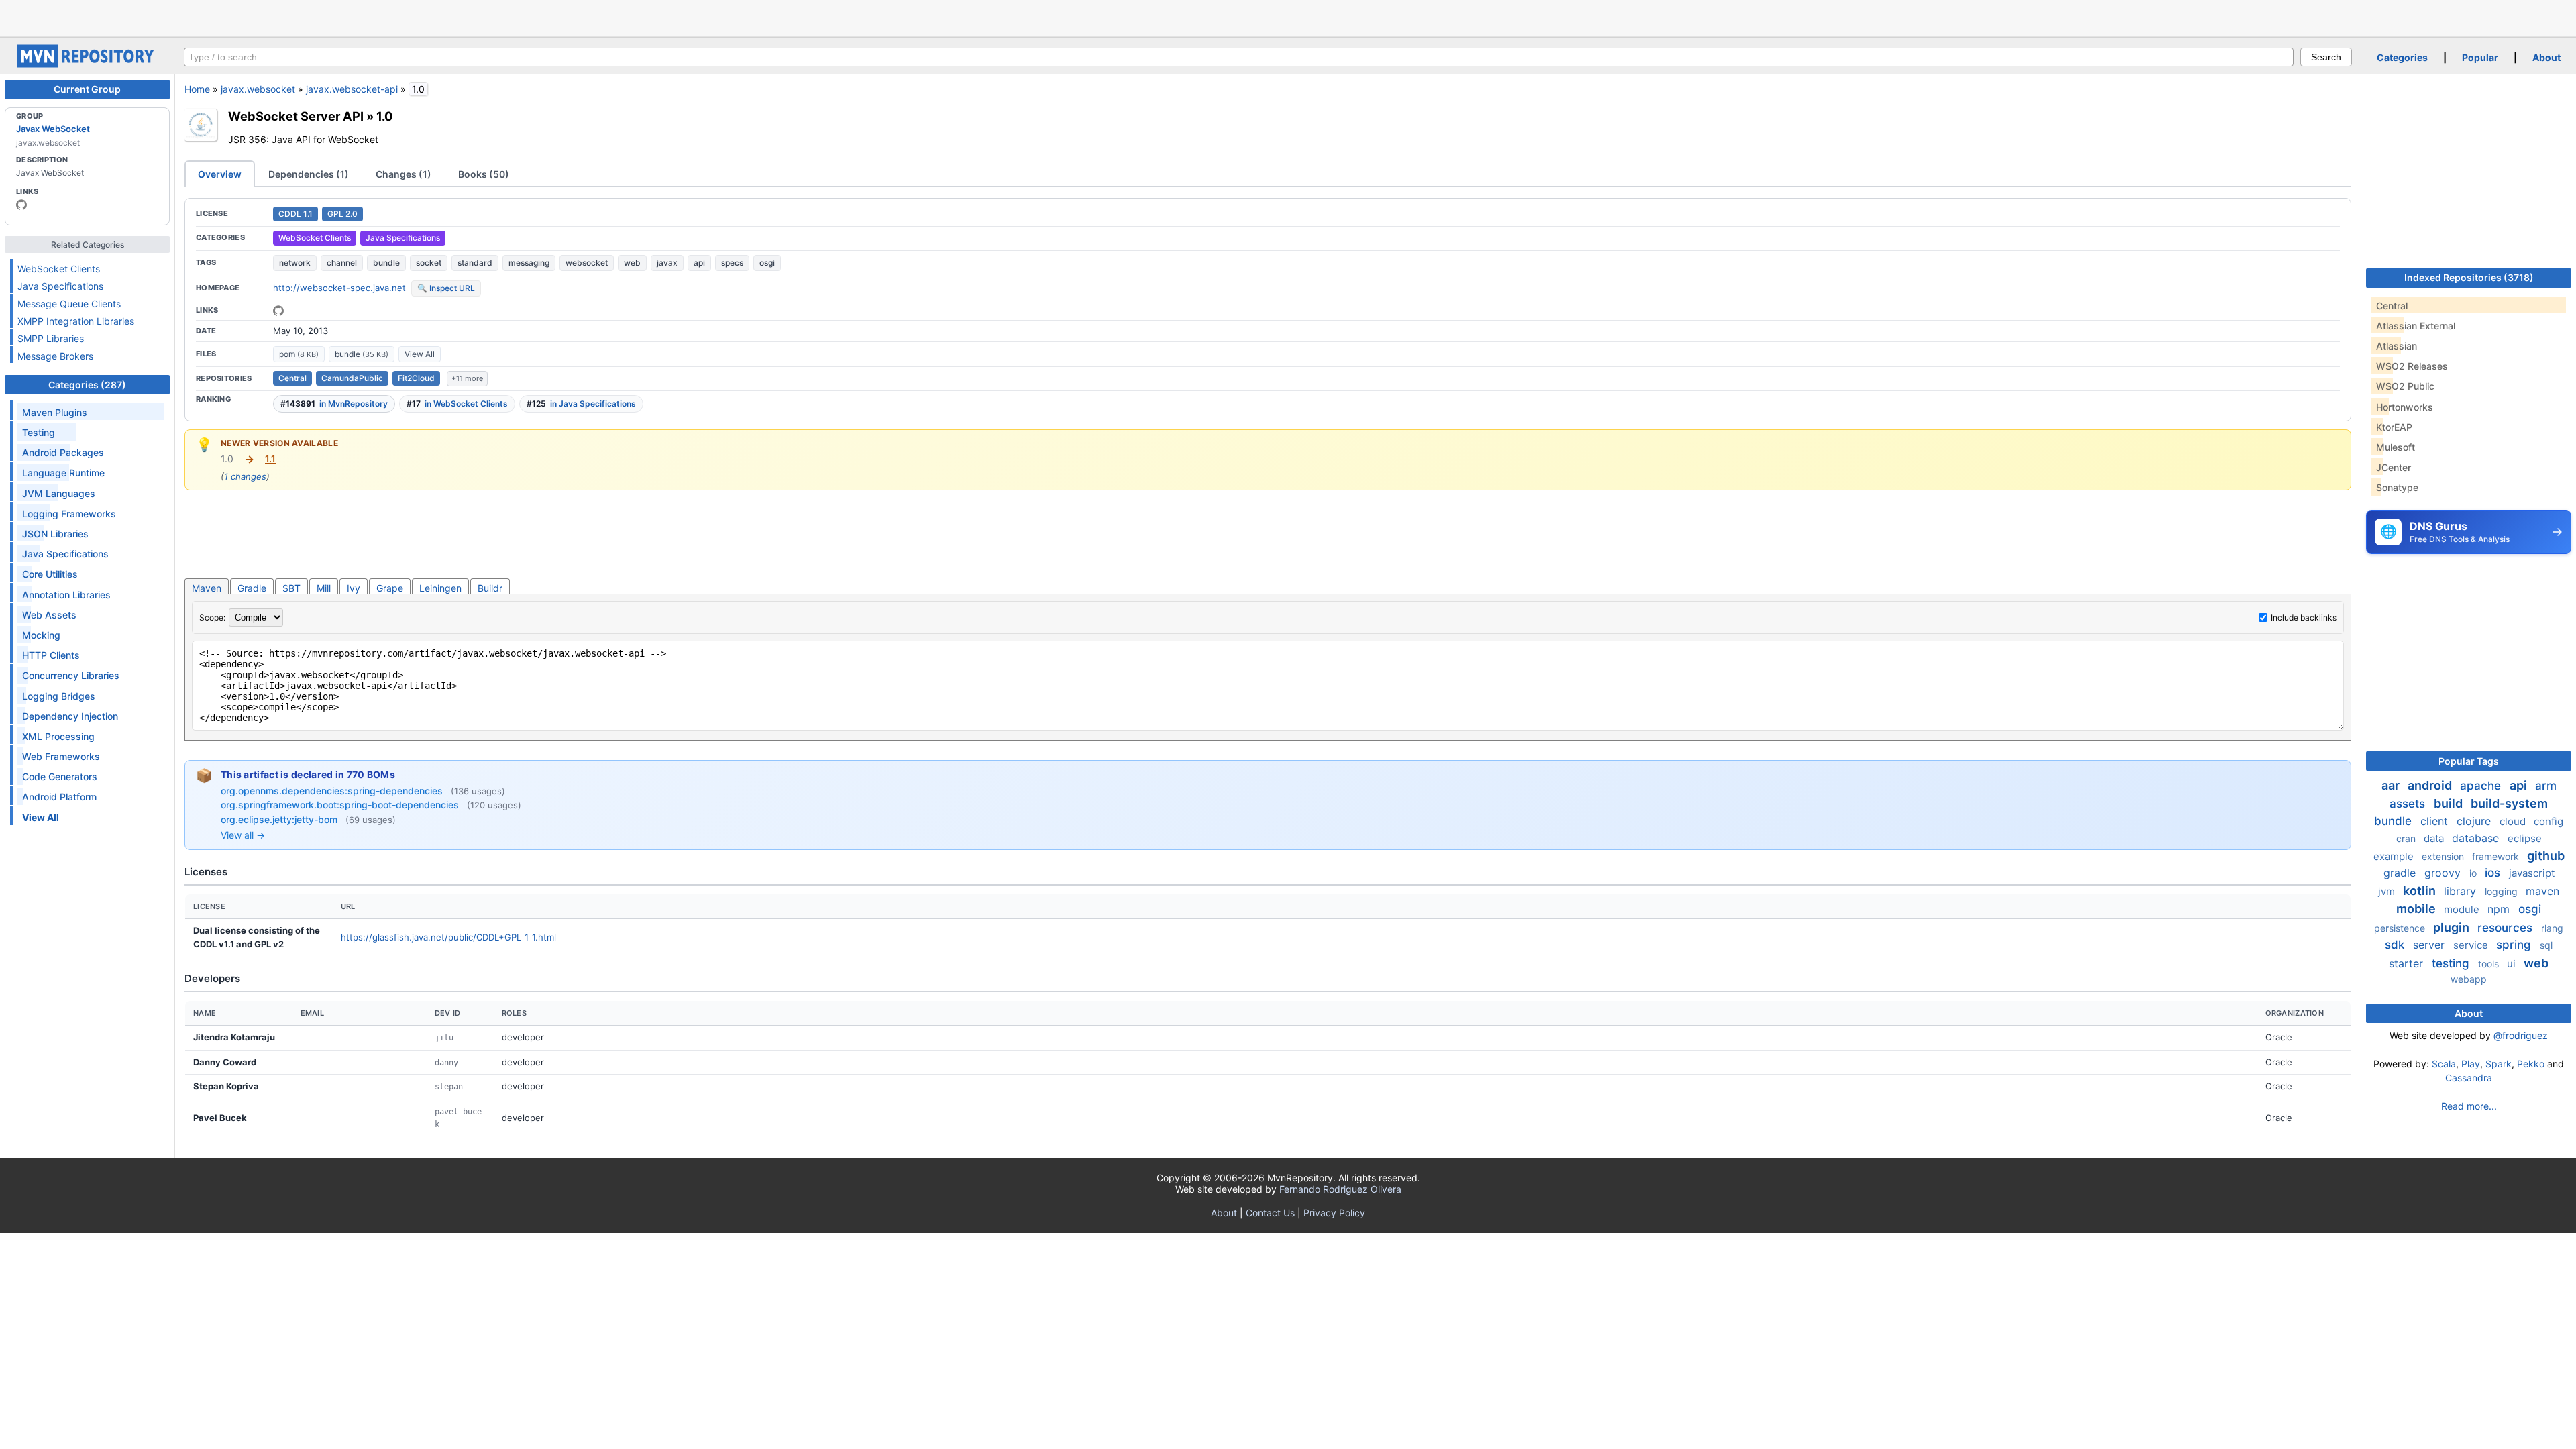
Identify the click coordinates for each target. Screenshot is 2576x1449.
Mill (324, 588)
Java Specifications (60, 286)
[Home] (87, 64)
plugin (2453, 927)
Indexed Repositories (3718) (2469, 277)
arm (2546, 786)
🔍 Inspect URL (446, 288)
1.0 (385, 116)
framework (2497, 856)
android (2431, 785)
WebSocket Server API (296, 116)
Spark (2499, 1064)
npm (2500, 909)
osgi (767, 263)
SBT (291, 588)
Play (2471, 1064)
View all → (243, 835)
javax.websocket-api (352, 89)
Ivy (354, 588)
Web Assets (49, 615)
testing (2452, 963)
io (2474, 873)
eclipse (2525, 838)
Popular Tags (2469, 761)
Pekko (2531, 1064)
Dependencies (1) (309, 174)
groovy (2444, 873)
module (2463, 909)
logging (2503, 891)
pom (299, 354)
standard (475, 263)
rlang (2552, 928)
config (2548, 821)
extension (2444, 856)
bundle (386, 263)
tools (2490, 964)
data (2435, 838)
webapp (2469, 979)
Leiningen (440, 588)
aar (2392, 785)
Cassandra (2469, 1078)
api (699, 263)
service (2472, 945)
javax (667, 263)
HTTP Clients (51, 655)
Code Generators (60, 776)
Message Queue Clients (69, 304)
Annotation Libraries (66, 595)
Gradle (252, 588)
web (632, 263)
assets (2409, 804)
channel (342, 263)
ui (2513, 964)
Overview (220, 174)
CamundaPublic (352, 378)
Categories (2402, 57)
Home (197, 89)
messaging (529, 263)
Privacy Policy (1334, 1213)
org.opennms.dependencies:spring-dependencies (333, 791)
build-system (2509, 803)
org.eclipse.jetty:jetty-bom (280, 819)
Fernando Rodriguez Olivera (1340, 1189)
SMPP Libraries (51, 338)
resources (2507, 928)
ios (2494, 873)
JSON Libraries (55, 534)
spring (2515, 945)
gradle (2401, 873)
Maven (207, 588)
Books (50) (484, 174)
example (2395, 856)
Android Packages (63, 452)
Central (292, 378)
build (2450, 803)
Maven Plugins (55, 412)
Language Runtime (63, 473)
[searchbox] (1239, 57)
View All (420, 354)
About (2546, 57)
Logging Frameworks (69, 514)
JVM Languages (59, 493)
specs (732, 263)
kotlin (2421, 891)
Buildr (490, 588)
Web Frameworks (61, 756)
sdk (2396, 945)
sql (2546, 945)
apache (2482, 786)
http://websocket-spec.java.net (339, 288)
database (2477, 838)
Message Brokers (55, 356)
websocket (587, 263)
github (2546, 856)
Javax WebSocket (53, 129)
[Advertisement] (1288, 17)
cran (2407, 838)
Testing (39, 432)
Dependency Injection (70, 716)
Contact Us (1270, 1213)
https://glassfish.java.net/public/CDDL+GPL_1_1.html (448, 937)
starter (2408, 963)
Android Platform (59, 797)
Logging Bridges (59, 696)
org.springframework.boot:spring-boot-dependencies (341, 805)
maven (2542, 891)
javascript (2532, 873)
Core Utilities (50, 574)
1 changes (245, 476)
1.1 (270, 459)
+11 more (467, 378)
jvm (2388, 891)
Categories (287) (87, 385)
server (2430, 945)
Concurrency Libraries (71, 675)
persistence (2401, 928)
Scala (2444, 1064)
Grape (390, 588)
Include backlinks (2304, 618)
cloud (2514, 821)
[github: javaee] (21, 205)
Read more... (2469, 1106)
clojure (2475, 821)
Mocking (41, 635)
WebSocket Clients (59, 269)
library (2462, 891)
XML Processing (58, 736)
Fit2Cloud (416, 378)
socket (429, 263)
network (295, 263)
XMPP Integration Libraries (76, 321)
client (2436, 821)
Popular (2480, 57)
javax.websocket (258, 89)
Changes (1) (404, 174)
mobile (2417, 909)
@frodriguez (2521, 1035)
